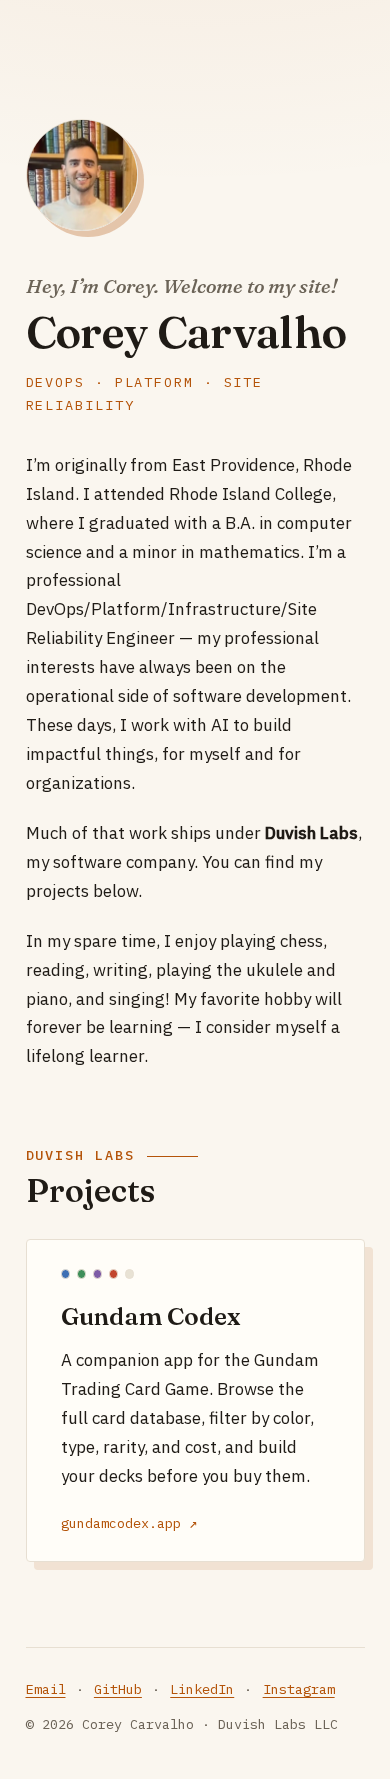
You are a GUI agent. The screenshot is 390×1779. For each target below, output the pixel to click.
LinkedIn (202, 1689)
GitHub (118, 1689)
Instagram (299, 1689)
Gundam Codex (150, 1316)
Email (46, 1689)
